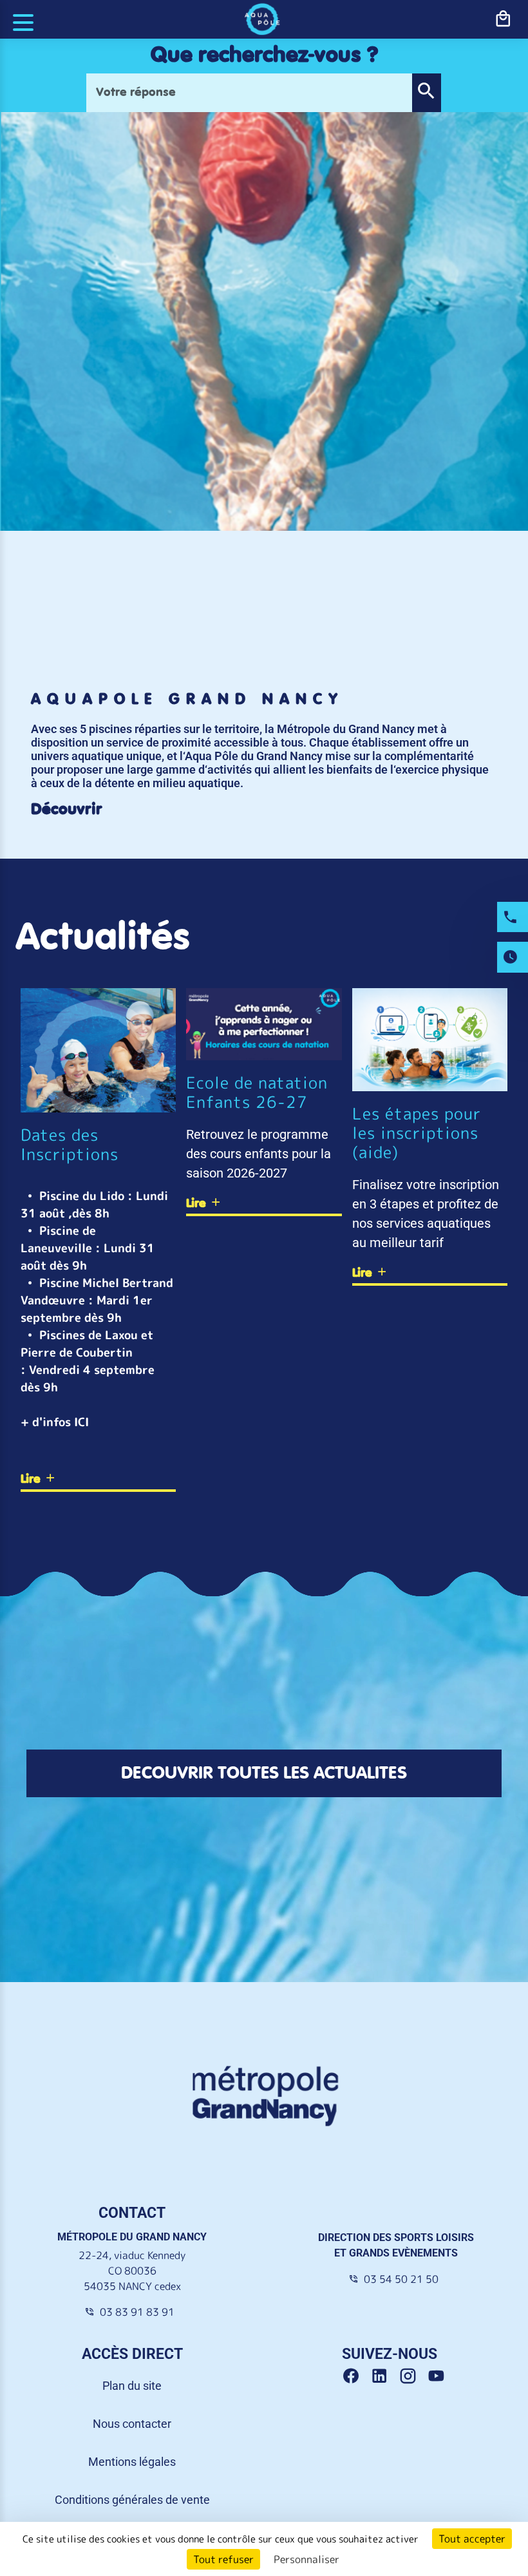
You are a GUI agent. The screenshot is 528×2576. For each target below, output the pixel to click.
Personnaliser (306, 2559)
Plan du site (132, 2386)
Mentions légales (132, 2462)
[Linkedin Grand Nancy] (384, 2376)
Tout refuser (223, 2559)
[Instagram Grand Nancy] (413, 2376)
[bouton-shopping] (503, 19)
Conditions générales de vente (132, 2500)
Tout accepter (472, 2539)
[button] (426, 93)
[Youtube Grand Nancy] (439, 2376)
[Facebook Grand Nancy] (356, 2376)
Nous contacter (132, 2424)
